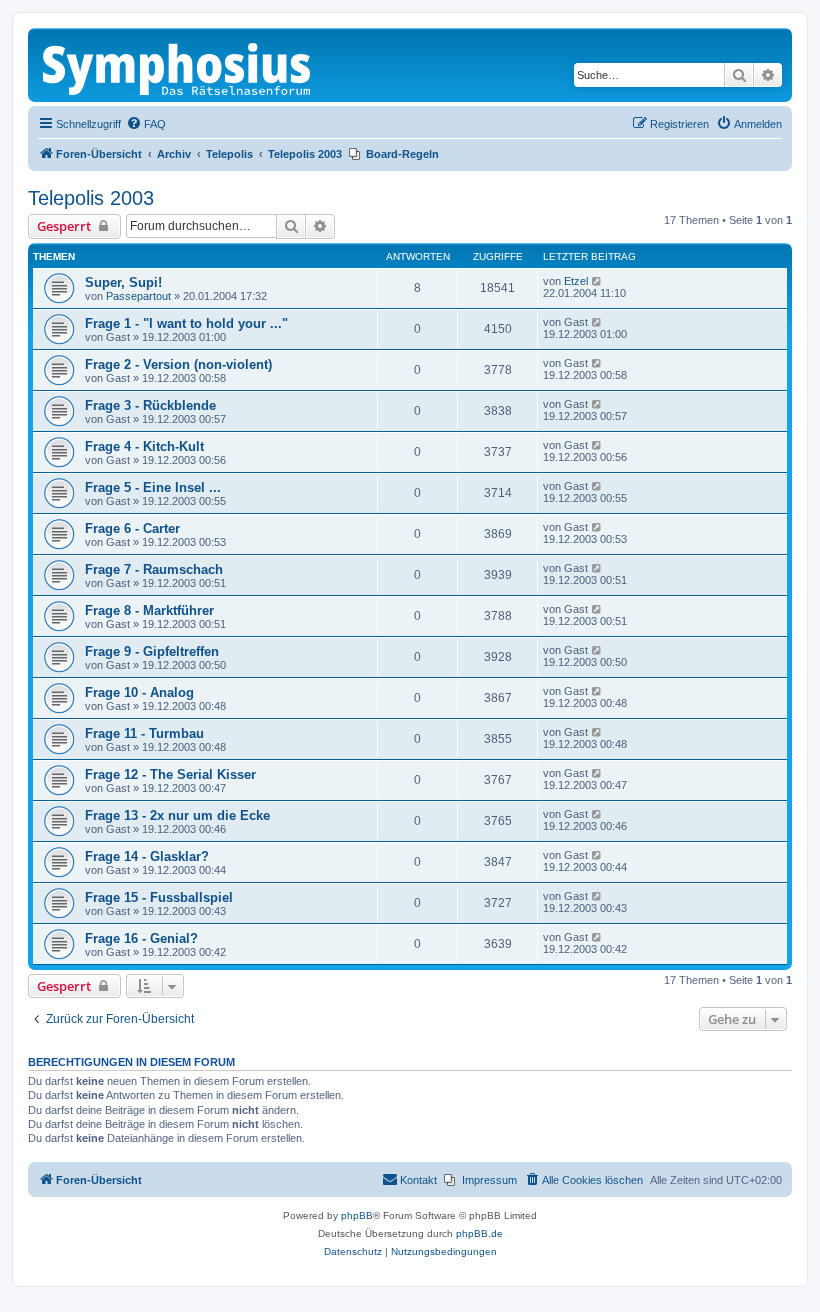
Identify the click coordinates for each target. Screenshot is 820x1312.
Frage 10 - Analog (139, 692)
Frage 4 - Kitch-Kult (144, 446)
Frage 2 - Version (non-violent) (178, 364)
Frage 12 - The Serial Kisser (170, 774)
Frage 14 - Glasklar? (147, 856)
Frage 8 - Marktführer (149, 610)
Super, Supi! (123, 282)
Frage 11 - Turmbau (144, 733)
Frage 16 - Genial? (141, 938)
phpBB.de (479, 1233)
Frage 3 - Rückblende (150, 405)
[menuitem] (146, 124)
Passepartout (138, 296)
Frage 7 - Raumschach (154, 569)
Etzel (576, 281)
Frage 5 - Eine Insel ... (153, 487)
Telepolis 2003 (91, 198)
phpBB (357, 1215)
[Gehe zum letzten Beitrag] (597, 281)
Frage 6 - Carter (132, 528)
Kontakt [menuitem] (418, 1180)
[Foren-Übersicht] (178, 65)
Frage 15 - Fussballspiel (159, 897)
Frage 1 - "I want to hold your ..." (186, 323)
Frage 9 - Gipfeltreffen (152, 651)
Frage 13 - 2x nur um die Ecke (177, 815)
